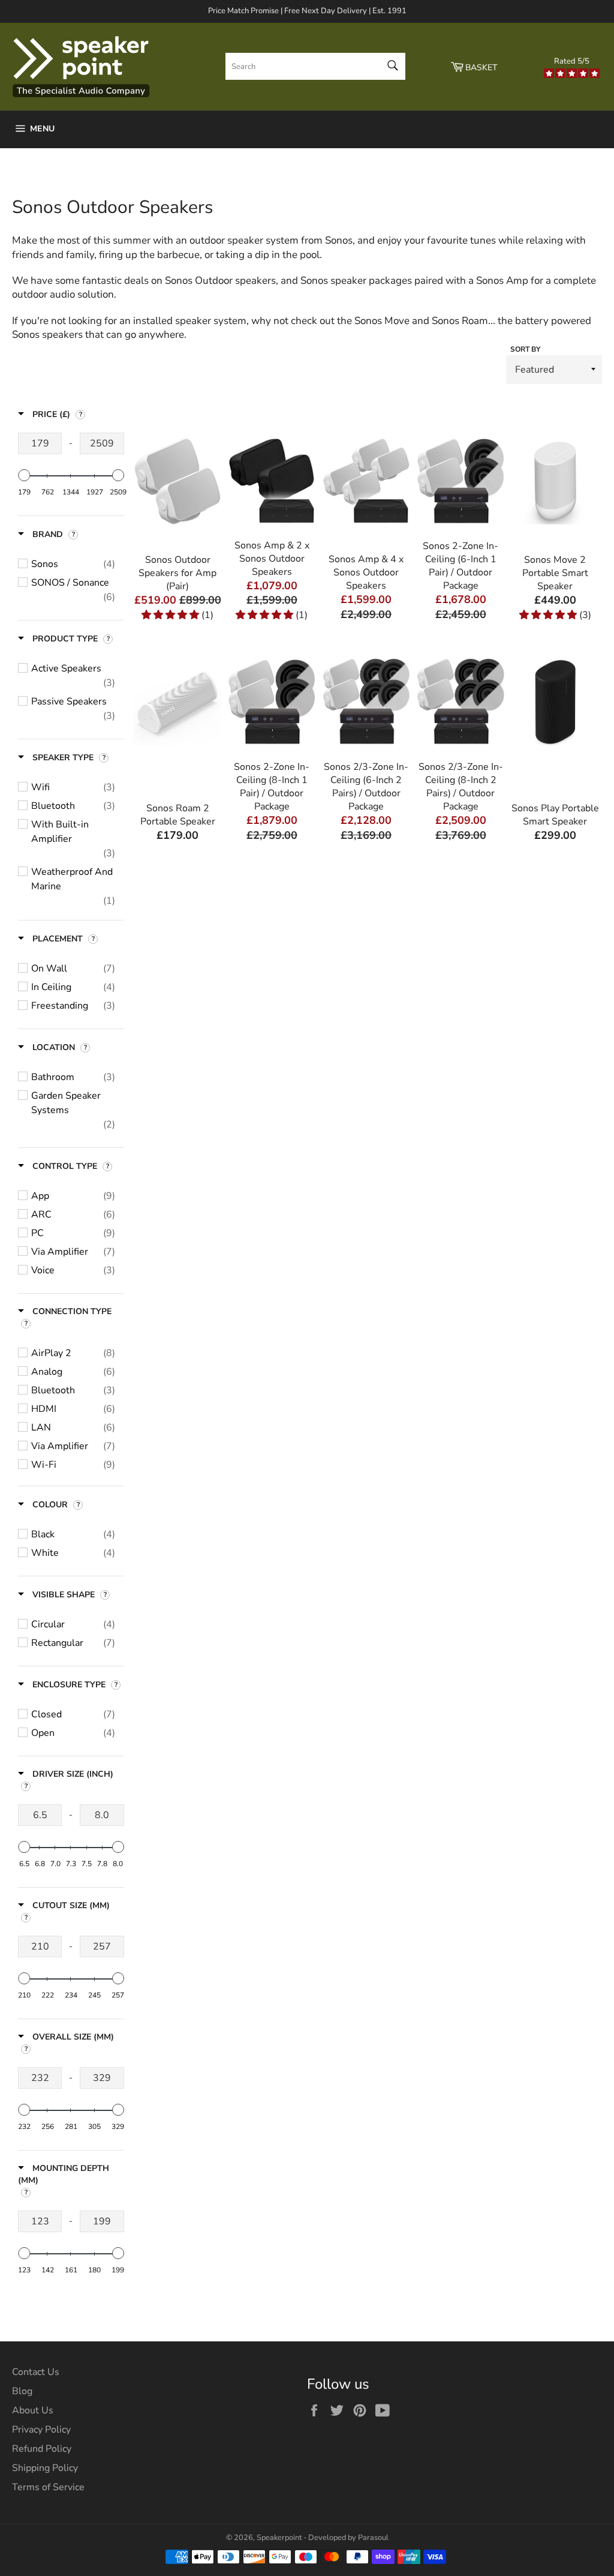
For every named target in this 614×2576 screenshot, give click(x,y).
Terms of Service (48, 2487)
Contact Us (36, 2372)
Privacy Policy (41, 2430)
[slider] (24, 475)
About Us (33, 2410)
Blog (22, 2391)
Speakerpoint (279, 2538)
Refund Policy (42, 2449)
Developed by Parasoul (348, 2538)
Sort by (525, 349)
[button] (171, 615)
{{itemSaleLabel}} (177, 569)
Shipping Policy (45, 2468)
